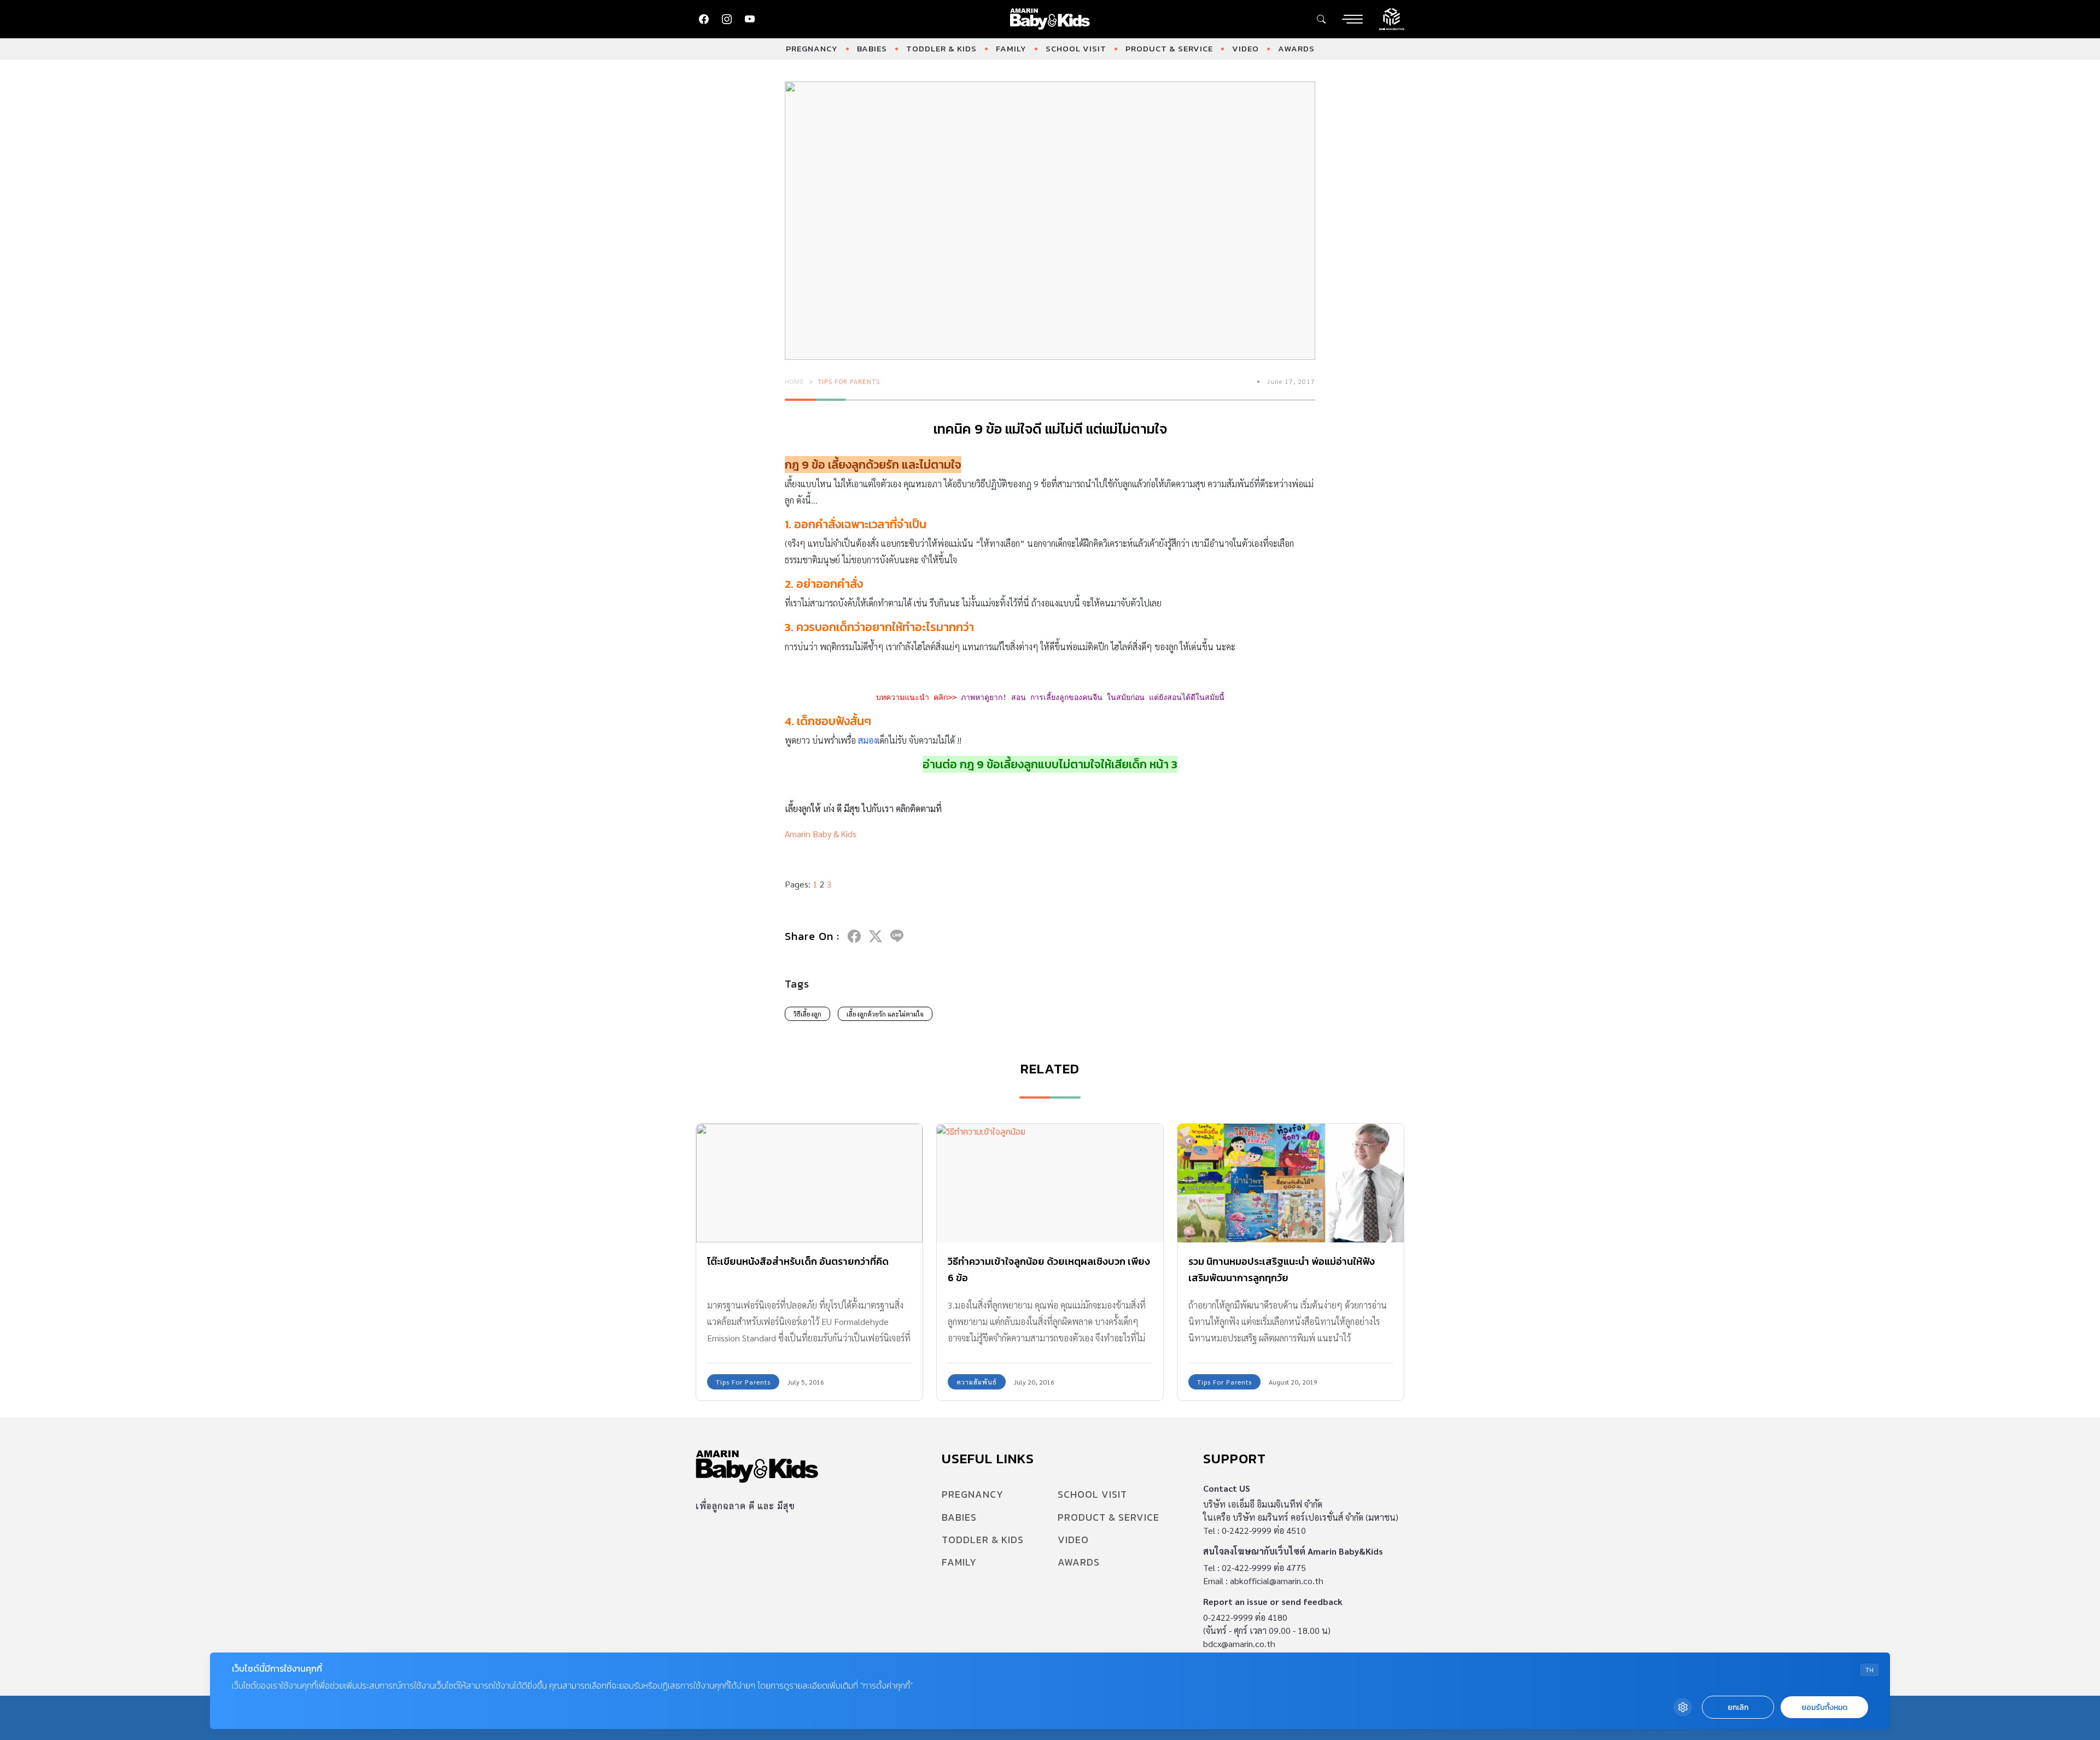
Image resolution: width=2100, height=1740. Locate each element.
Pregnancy (812, 48)
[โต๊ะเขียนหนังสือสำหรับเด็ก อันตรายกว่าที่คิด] (809, 1183)
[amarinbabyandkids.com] (1050, 19)
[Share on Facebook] (854, 936)
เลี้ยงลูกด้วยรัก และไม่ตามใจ (885, 1014)
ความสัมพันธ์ (977, 1382)
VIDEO (1246, 48)
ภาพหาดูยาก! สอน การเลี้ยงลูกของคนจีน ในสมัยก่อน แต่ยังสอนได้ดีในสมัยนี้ (1093, 697)
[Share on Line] (897, 936)
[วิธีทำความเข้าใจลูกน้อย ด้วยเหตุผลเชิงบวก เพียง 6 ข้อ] (1050, 1183)
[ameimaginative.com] (1392, 18)
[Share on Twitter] (876, 936)
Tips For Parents (849, 381)
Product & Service (1169, 48)
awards (1296, 48)
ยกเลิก (1738, 1707)
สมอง (868, 740)
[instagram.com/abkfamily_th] (727, 19)
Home (795, 381)
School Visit (1076, 48)
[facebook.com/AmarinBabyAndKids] (704, 19)
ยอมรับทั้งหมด (1824, 1707)
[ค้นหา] (1321, 19)
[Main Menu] (1352, 19)
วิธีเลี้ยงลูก (807, 1014)
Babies (872, 48)
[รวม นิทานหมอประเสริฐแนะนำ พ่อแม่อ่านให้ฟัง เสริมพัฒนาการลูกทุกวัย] (1291, 1183)
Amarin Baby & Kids (821, 834)
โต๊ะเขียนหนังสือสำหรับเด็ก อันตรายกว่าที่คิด (798, 1261)
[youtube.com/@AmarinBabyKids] (750, 19)
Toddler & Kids (941, 48)
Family (1011, 48)
